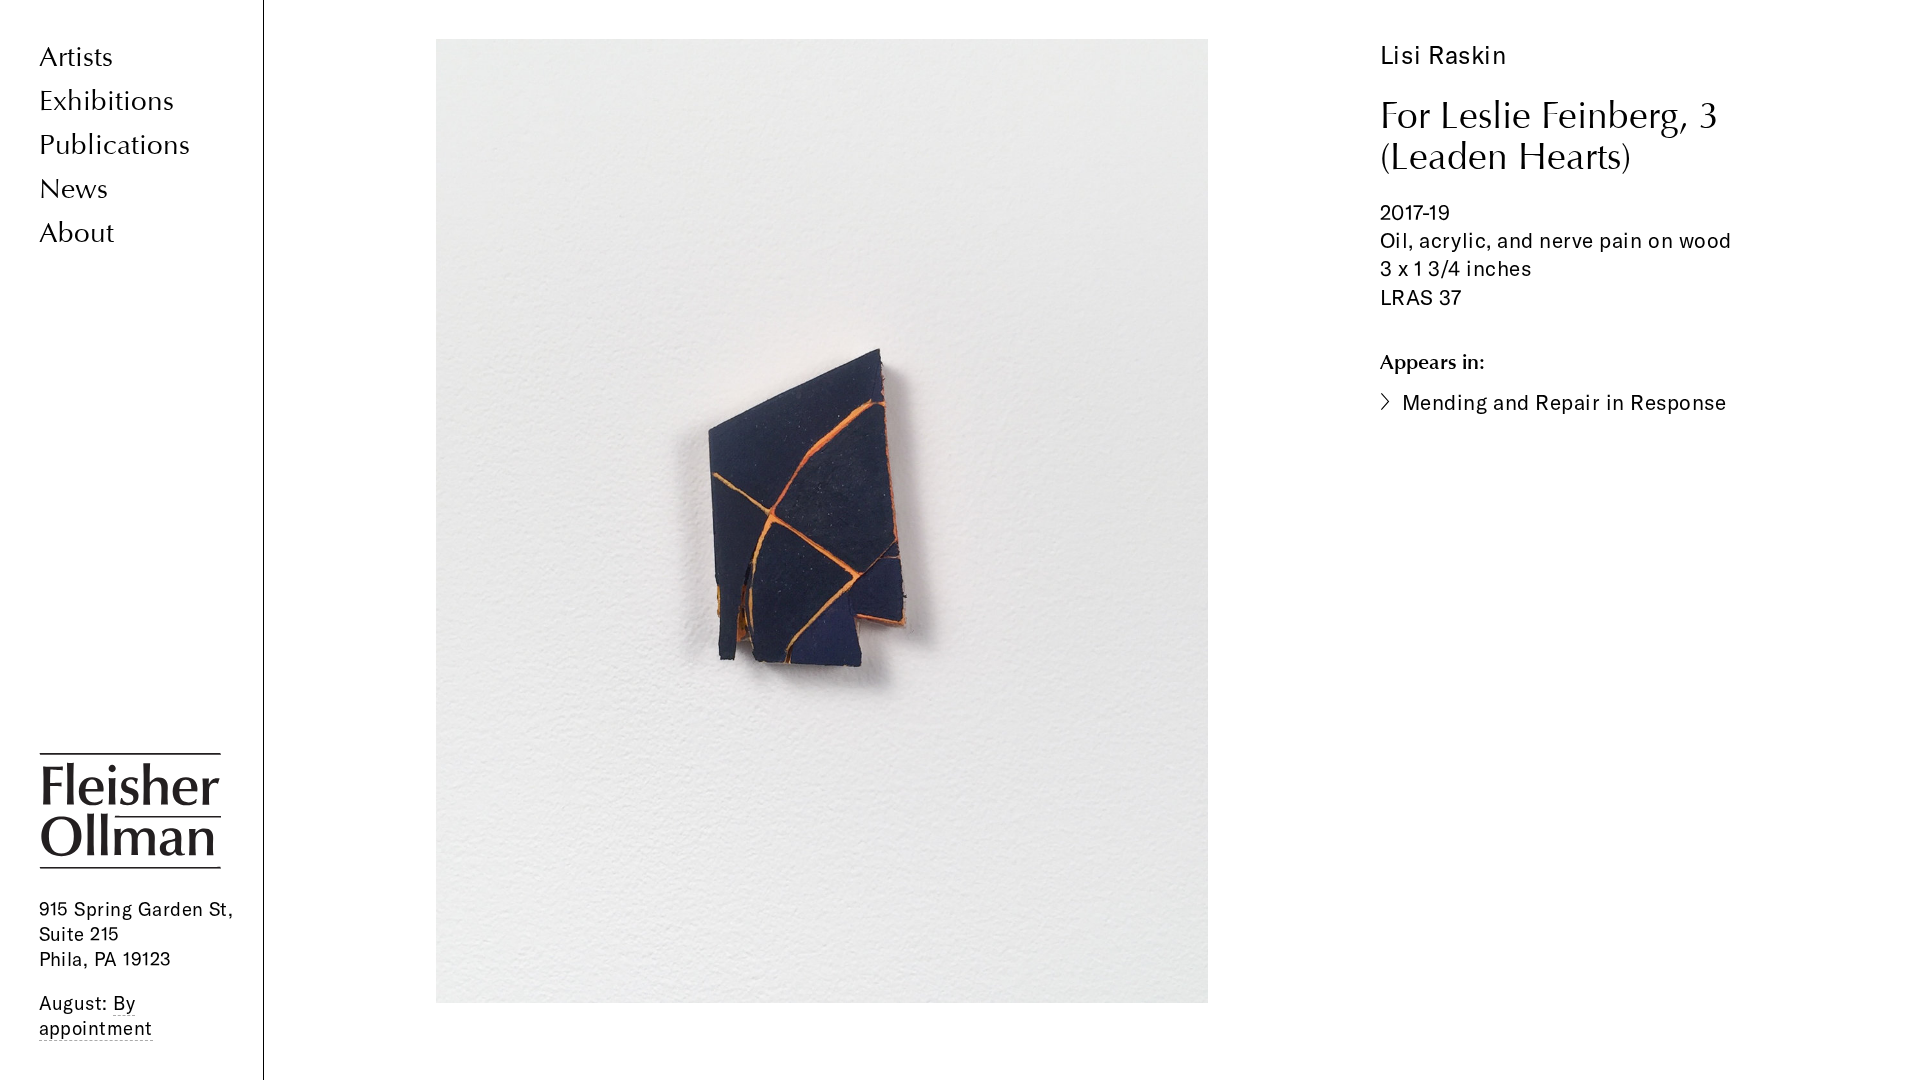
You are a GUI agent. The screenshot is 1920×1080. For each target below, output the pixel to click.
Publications (114, 145)
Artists (76, 57)
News (73, 189)
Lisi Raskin (1443, 54)
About (76, 233)
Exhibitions (106, 101)
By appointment (96, 1015)
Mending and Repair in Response (1564, 402)
